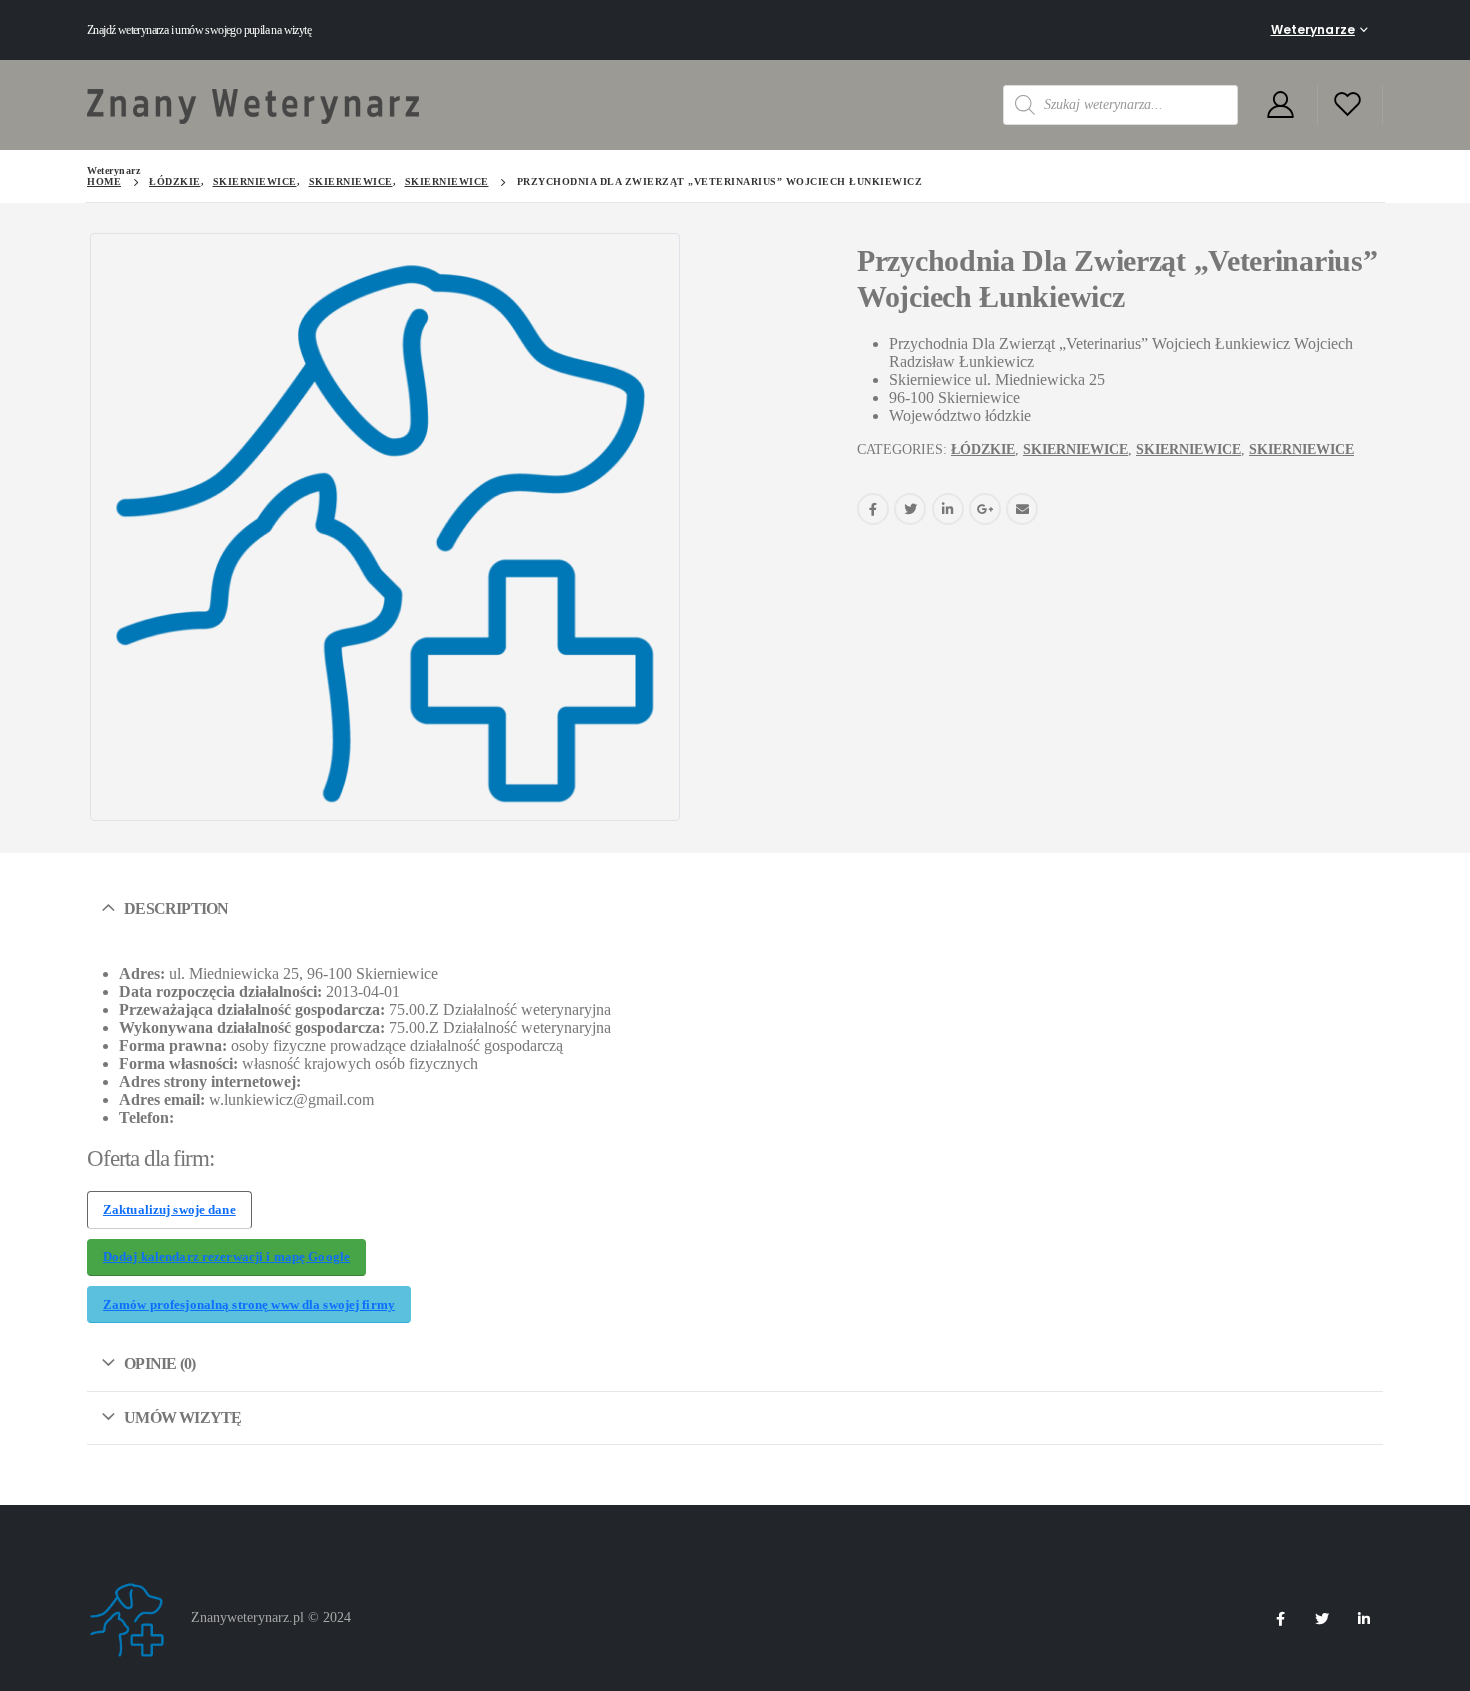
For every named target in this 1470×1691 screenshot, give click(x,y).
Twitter (910, 509)
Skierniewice (1075, 449)
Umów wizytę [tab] (182, 1417)
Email (1022, 509)
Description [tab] (176, 908)
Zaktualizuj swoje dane (169, 1210)
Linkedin (1364, 1619)
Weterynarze (1313, 29)
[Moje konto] (1280, 105)
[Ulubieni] (1348, 105)
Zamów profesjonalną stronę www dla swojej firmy (249, 1305)
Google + (985, 509)
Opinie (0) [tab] (159, 1363)
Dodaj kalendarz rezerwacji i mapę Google (226, 1257)
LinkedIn (948, 509)
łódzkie (983, 449)
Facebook (873, 509)
